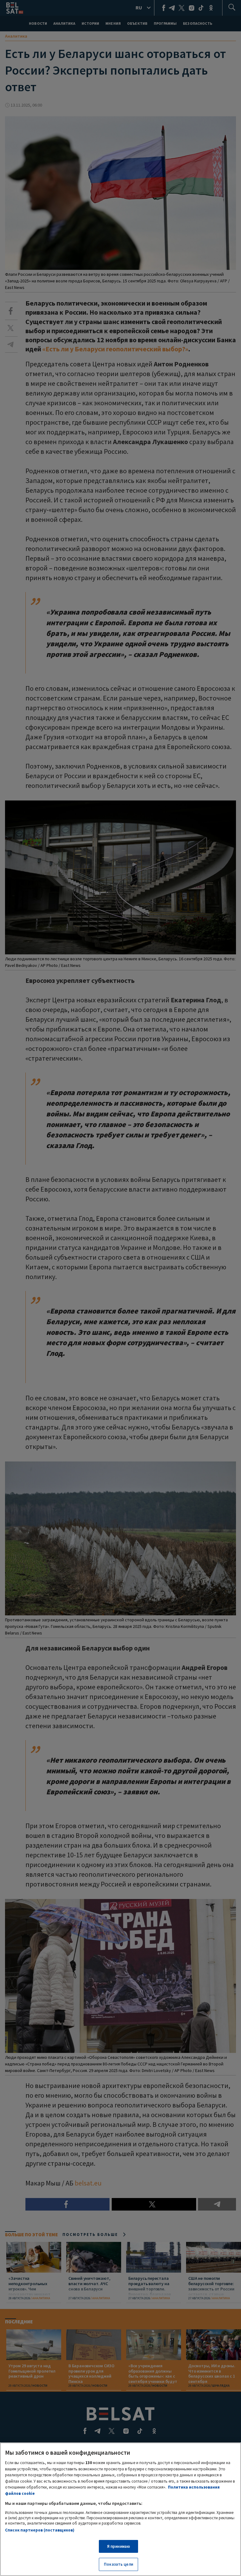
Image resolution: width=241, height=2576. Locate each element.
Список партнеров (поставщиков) (40, 2530)
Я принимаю (118, 2546)
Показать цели (118, 2564)
